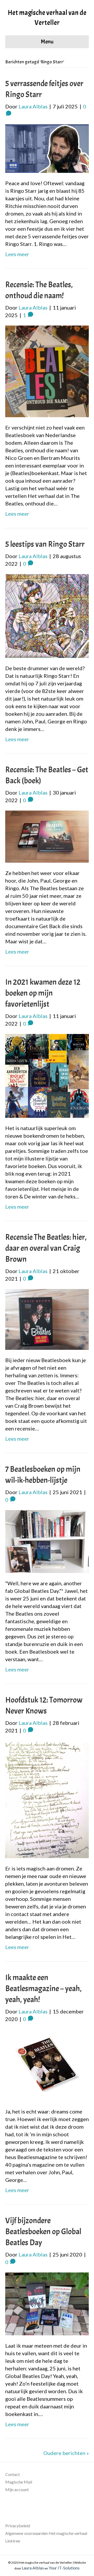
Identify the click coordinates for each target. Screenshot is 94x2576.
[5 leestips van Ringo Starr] (47, 615)
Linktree (13, 2541)
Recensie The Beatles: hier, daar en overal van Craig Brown (46, 1248)
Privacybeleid (18, 2526)
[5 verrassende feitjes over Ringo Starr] (47, 148)
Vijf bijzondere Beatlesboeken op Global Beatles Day (43, 2232)
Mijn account (17, 2489)
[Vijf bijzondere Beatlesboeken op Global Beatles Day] (47, 2303)
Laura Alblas (33, 2568)
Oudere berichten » (66, 2453)
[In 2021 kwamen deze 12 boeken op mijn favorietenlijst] (47, 1075)
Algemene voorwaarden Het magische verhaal (46, 2533)
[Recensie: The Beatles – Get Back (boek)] (47, 836)
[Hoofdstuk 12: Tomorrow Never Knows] (47, 1799)
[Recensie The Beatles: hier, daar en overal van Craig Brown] (47, 1319)
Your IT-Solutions (64, 2568)
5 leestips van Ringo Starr (45, 544)
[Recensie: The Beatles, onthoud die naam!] (47, 371)
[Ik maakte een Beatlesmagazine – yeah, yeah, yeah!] (47, 2065)
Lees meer (17, 254)
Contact (13, 2474)
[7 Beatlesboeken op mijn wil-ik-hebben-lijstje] (47, 1541)
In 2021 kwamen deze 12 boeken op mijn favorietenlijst (43, 993)
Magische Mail (19, 2482)
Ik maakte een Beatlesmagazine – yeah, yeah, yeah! (43, 1989)
